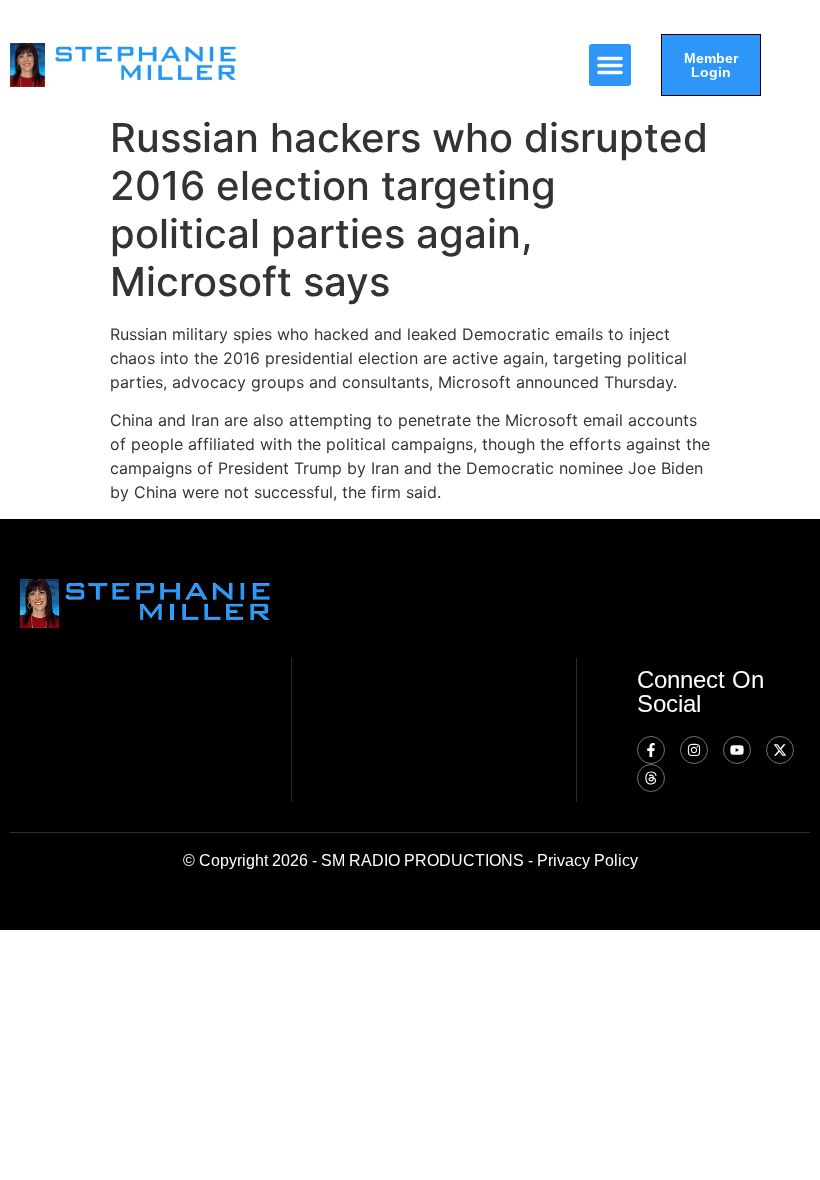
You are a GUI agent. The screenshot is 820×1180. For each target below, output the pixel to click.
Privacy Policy (587, 860)
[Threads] (651, 778)
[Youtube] (737, 750)
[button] (610, 65)
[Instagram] (694, 750)
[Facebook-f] (651, 750)
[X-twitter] (780, 750)
